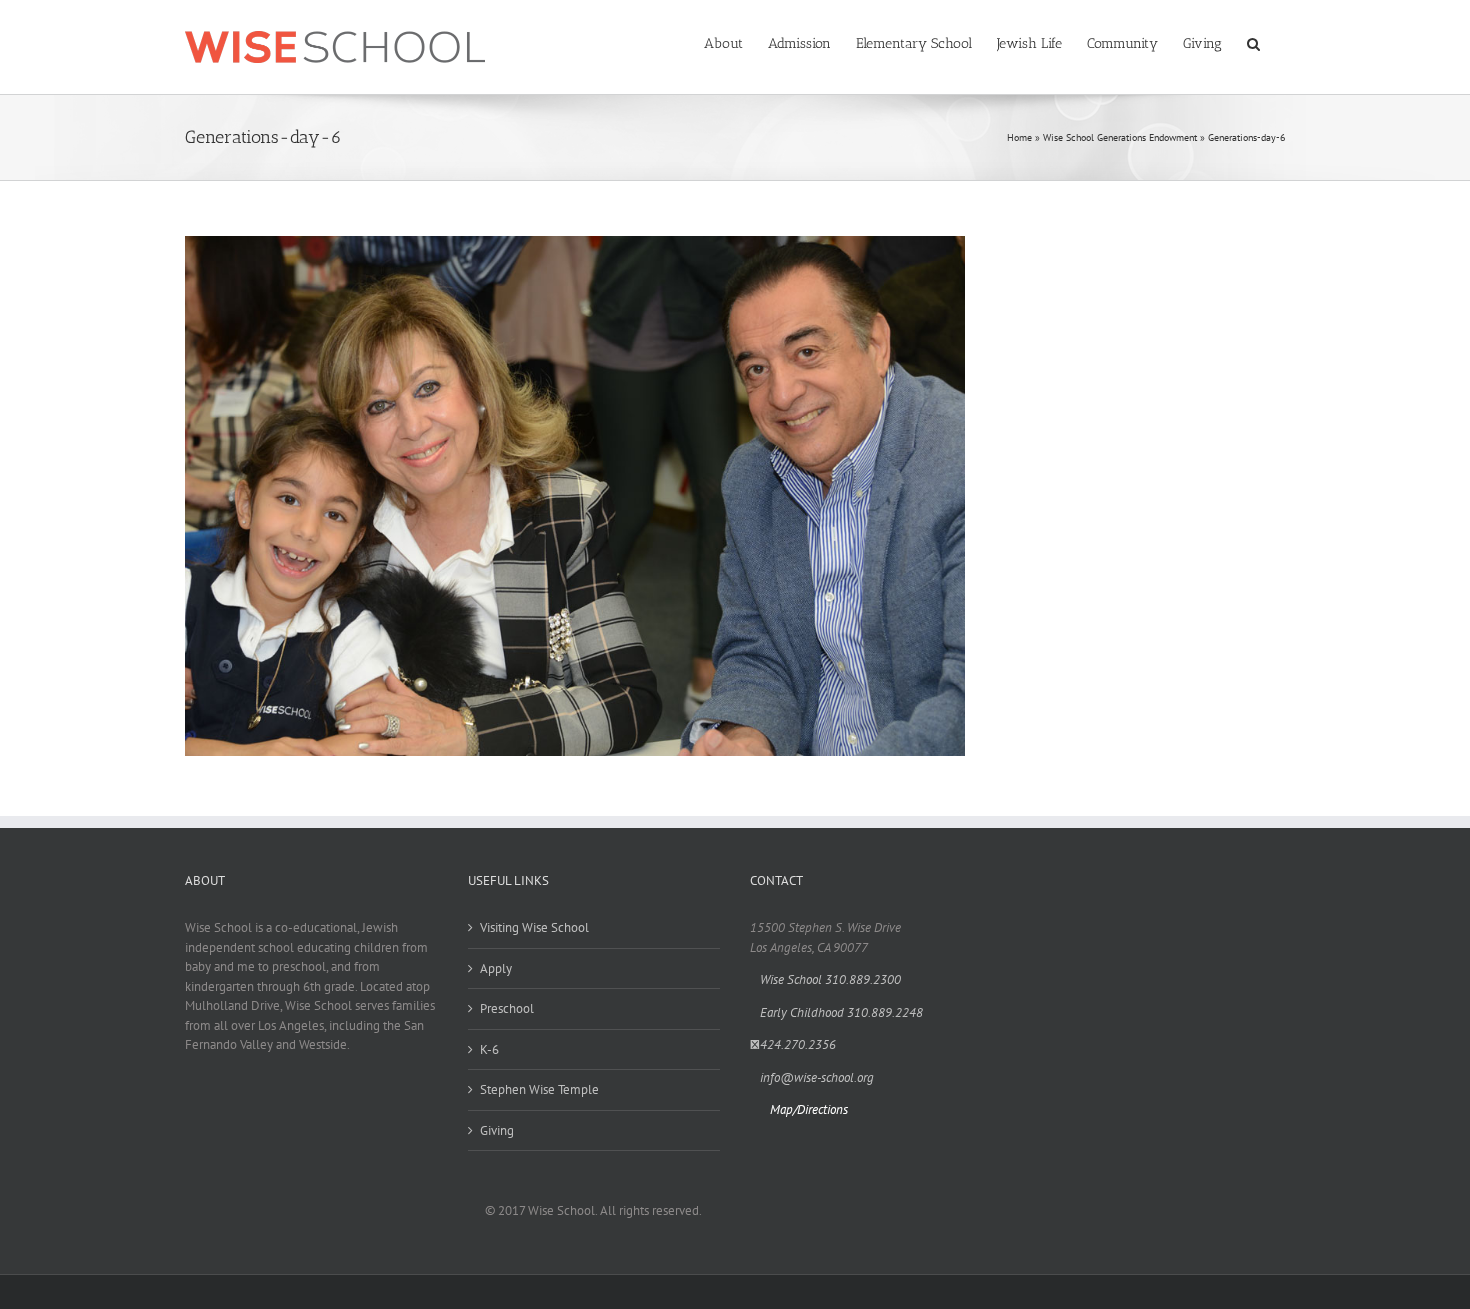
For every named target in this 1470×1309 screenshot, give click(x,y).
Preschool (507, 1008)
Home (1019, 137)
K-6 (489, 1049)
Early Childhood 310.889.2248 (841, 1012)
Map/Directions (809, 1109)
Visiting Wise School (534, 927)
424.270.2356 (798, 1044)
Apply (496, 968)
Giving (497, 1130)
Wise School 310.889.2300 (830, 979)
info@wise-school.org (817, 1077)
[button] (1253, 42)
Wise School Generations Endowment (1120, 137)
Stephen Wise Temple (539, 1089)
